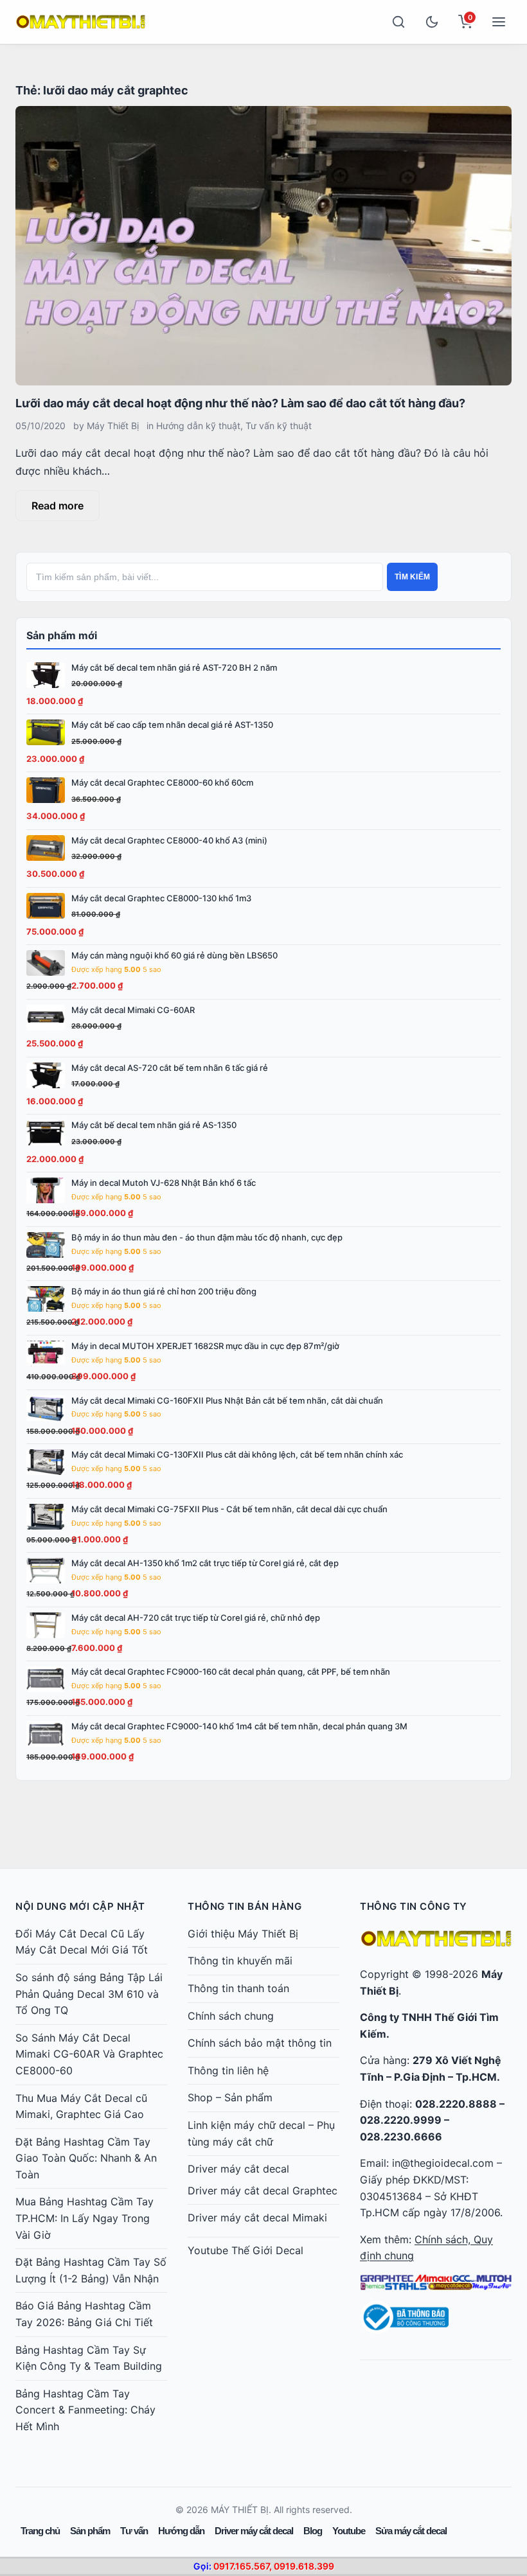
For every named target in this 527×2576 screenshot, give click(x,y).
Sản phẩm (90, 2531)
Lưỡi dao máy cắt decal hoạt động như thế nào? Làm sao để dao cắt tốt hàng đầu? (240, 403)
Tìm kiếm (412, 577)
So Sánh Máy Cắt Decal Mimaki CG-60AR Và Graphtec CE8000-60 (89, 2054)
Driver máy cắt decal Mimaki (257, 2218)
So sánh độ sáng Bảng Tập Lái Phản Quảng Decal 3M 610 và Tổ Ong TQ (89, 1994)
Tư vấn (134, 2531)
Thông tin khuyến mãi (240, 1961)
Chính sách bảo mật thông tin (260, 2043)
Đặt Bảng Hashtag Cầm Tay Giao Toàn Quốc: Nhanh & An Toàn (86, 2158)
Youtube (349, 2531)
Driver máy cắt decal (238, 2169)
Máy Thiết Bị (113, 426)
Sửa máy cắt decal (411, 2531)
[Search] (398, 22)
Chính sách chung (231, 2016)
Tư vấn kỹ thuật (279, 426)
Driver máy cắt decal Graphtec (263, 2191)
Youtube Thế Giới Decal (246, 2250)
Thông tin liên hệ (228, 2070)
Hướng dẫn (181, 2531)
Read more (58, 506)
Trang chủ (40, 2531)
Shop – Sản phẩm (230, 2097)
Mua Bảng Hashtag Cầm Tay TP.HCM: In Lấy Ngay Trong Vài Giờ (85, 2218)
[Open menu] (499, 22)
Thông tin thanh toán (238, 1988)
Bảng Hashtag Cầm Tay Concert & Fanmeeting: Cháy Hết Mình (85, 2410)
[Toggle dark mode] (432, 22)
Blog (313, 2531)
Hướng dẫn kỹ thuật (198, 426)
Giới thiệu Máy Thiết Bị (243, 1934)
